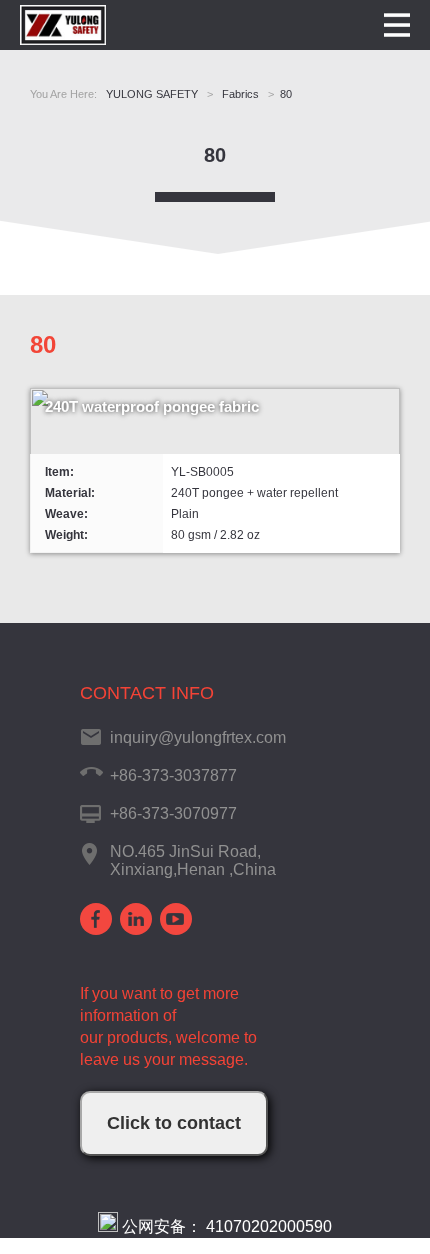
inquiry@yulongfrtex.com (198, 737)
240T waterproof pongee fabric (152, 406)
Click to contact (174, 1123)
